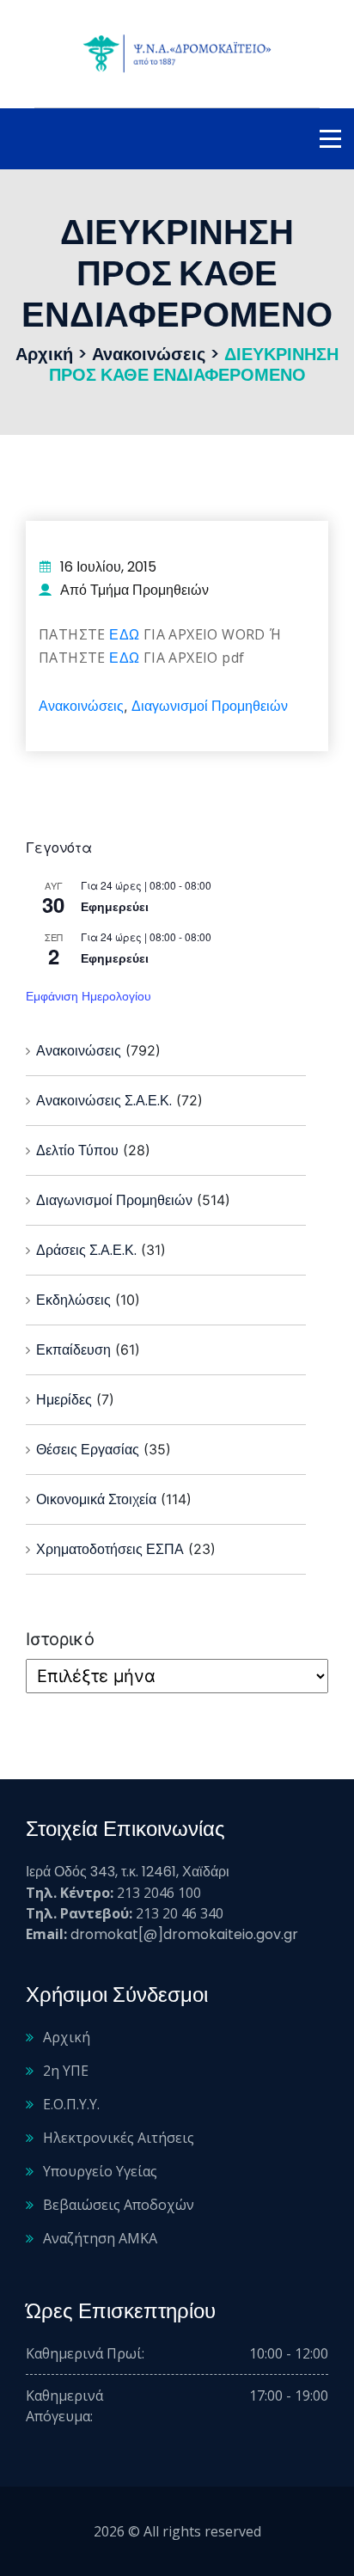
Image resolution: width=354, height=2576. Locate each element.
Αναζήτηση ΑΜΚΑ (100, 2238)
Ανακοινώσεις (81, 706)
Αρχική (67, 2037)
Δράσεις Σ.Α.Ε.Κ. (86, 1250)
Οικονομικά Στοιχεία (96, 1499)
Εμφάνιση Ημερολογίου (88, 996)
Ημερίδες (64, 1400)
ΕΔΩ (124, 635)
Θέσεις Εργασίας (88, 1450)
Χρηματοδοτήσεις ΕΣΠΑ (110, 1549)
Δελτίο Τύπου (77, 1150)
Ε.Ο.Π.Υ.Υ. (71, 2104)
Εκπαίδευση (73, 1350)
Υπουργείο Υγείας (100, 2171)
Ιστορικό (60, 1639)
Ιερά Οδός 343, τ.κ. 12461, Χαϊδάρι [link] (128, 1872)
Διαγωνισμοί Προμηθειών (210, 706)
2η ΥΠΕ (66, 2071)
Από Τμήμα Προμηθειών (134, 590)
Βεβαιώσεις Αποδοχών (119, 2205)
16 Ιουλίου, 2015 (108, 567)
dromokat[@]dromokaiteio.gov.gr (184, 1934)
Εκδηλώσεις (73, 1300)
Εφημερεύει (115, 907)
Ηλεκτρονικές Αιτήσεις (119, 2138)
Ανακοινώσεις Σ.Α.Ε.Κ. (104, 1101)
